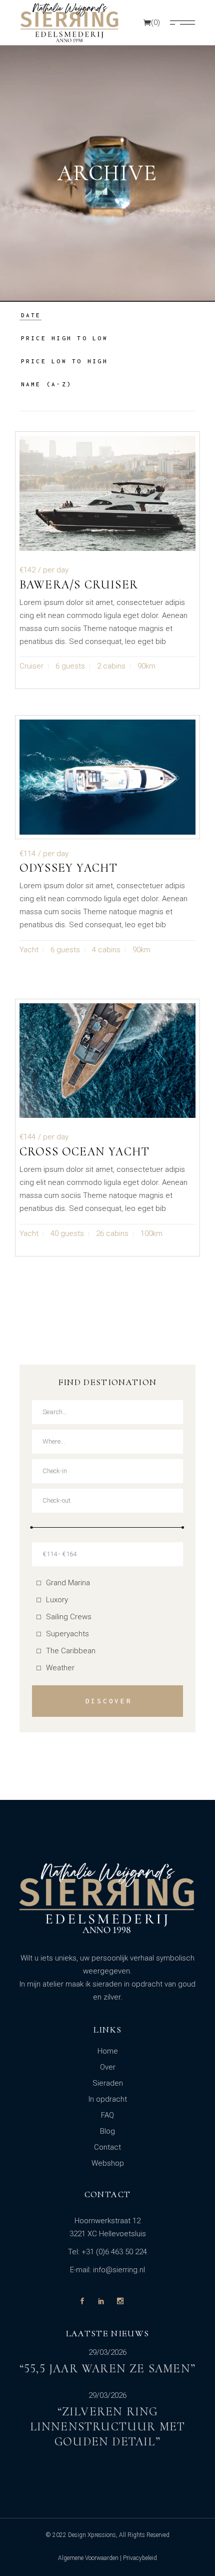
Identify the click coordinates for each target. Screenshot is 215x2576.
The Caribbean (71, 1651)
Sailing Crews (69, 1617)
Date (31, 315)
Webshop (108, 2163)
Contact (107, 2147)
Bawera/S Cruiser (79, 585)
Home (108, 2051)
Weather (60, 1668)
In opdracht (108, 2099)
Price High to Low (64, 338)
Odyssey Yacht (69, 868)
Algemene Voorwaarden (88, 2558)
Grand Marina (68, 1583)
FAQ (107, 2115)
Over (108, 2067)
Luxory (57, 1600)
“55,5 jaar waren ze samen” (107, 2369)
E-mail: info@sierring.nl (107, 2270)
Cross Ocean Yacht (84, 1152)
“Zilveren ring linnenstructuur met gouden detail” (108, 2427)
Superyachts (67, 1634)
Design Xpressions (92, 2535)
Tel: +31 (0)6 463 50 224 (107, 2252)
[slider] (32, 1527)
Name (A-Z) (47, 384)
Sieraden (108, 2083)
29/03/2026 (107, 2353)
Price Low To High (64, 361)
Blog (107, 2131)
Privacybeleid (140, 2558)
